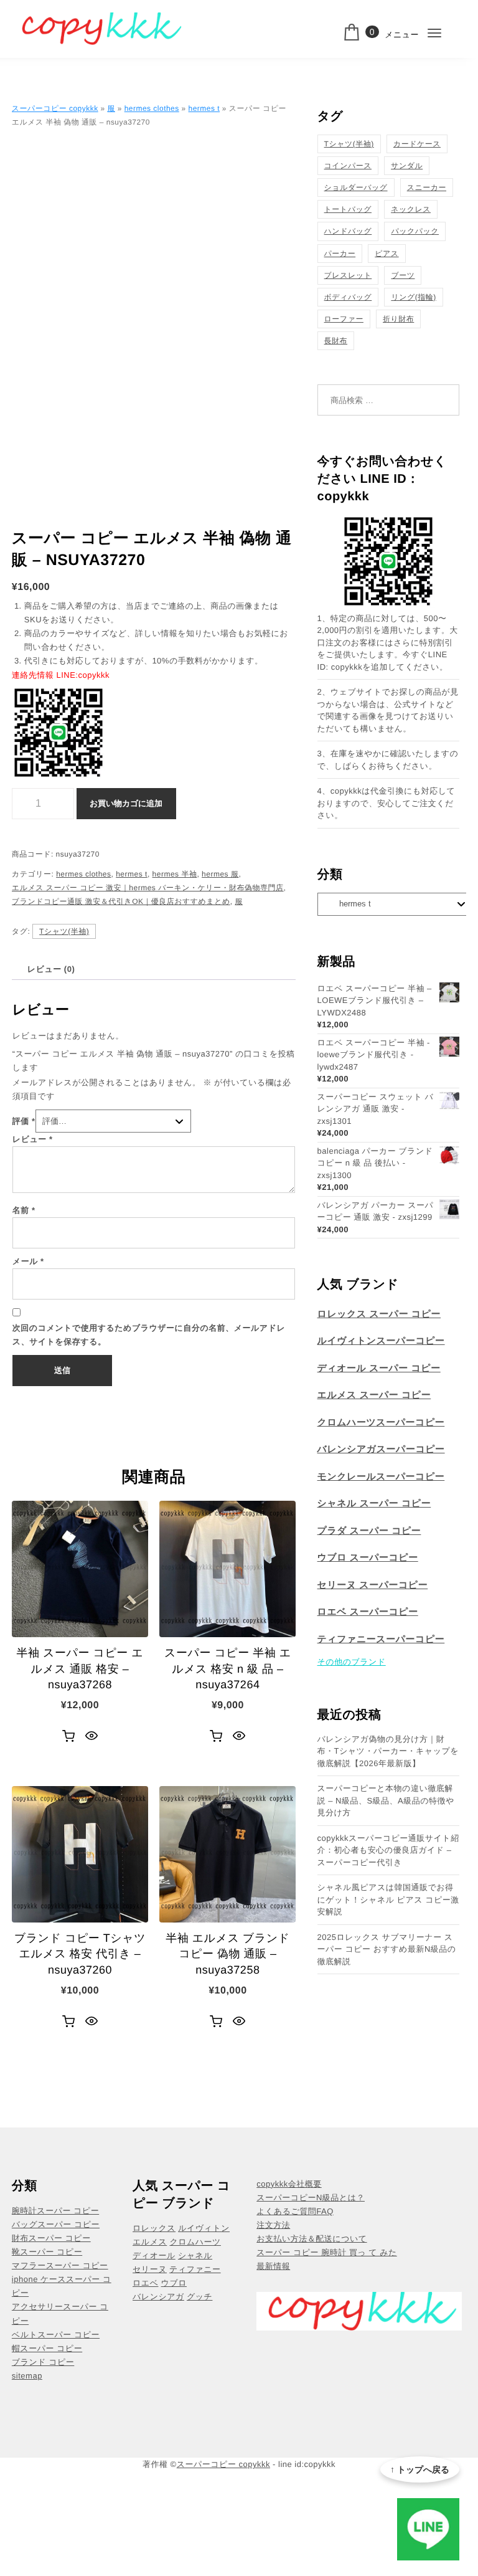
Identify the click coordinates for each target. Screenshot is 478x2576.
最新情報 (273, 2266)
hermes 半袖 (175, 874)
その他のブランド (352, 1662)
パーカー (340, 254)
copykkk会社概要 (289, 2184)
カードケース (417, 144)
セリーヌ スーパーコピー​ (373, 1585)
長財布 (336, 341)
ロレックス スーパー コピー (379, 1314)
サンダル (407, 166)
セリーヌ (150, 2269)
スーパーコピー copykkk (55, 108)
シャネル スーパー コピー (374, 1504)
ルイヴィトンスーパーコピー (381, 1341)
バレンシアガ (158, 2297)
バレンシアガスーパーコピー (381, 1449)
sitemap (27, 2376)
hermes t (204, 108)
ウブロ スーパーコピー (368, 1558)
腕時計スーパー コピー (55, 2211)
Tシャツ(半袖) (64, 931)
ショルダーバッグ (356, 188)
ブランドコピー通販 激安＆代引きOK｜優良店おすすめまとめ (121, 901)
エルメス (150, 2242)
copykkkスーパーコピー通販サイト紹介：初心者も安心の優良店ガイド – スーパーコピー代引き (388, 1850)
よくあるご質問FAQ (295, 2211)
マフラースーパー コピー (60, 2265)
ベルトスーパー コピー (56, 2335)
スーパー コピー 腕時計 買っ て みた (327, 2252)
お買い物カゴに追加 (126, 803)
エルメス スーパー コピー (374, 1395)
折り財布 (398, 319)
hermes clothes (152, 108)
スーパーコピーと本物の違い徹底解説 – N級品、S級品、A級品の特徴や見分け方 (386, 1800)
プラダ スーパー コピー (369, 1531)
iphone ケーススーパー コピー (62, 2286)
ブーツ (403, 275)
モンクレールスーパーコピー (381, 1477)
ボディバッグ (348, 297)
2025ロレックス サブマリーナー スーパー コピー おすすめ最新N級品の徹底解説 (387, 1949)
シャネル (195, 2255)
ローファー (344, 319)
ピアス (387, 254)
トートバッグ (348, 209)
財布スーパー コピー (51, 2238)
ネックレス (411, 209)
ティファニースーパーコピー (381, 1639)
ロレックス (154, 2228)
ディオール (154, 2255)
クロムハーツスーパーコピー (381, 1423)
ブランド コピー (43, 2362)
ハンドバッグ (348, 231)
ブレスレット (348, 275)
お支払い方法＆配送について (312, 2239)
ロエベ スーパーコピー (368, 1612)
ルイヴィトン (204, 2228)
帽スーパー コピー (47, 2348)
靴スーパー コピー (47, 2252)
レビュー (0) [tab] (51, 969)
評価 (24, 1121)
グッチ (199, 2297)
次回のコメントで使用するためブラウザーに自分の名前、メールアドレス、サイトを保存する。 (149, 1335)
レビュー (33, 1139)
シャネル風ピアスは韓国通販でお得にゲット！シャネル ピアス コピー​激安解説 (388, 1899)
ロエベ (145, 2283)
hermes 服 (220, 874)
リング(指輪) (413, 297)
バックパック (415, 231)
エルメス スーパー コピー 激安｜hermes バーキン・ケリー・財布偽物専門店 (148, 888)
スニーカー (427, 188)
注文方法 (273, 2225)
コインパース (348, 166)
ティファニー (195, 2269)
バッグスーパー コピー (56, 2224)
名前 (24, 1210)
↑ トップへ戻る (420, 2469)
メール (28, 1261)
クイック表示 (91, 1736)
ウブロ (174, 2283)
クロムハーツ (195, 2242)
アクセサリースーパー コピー (60, 2313)
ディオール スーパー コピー (379, 1368)
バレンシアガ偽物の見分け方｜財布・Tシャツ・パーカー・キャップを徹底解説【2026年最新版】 (388, 1751)
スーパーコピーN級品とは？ (311, 2198)
